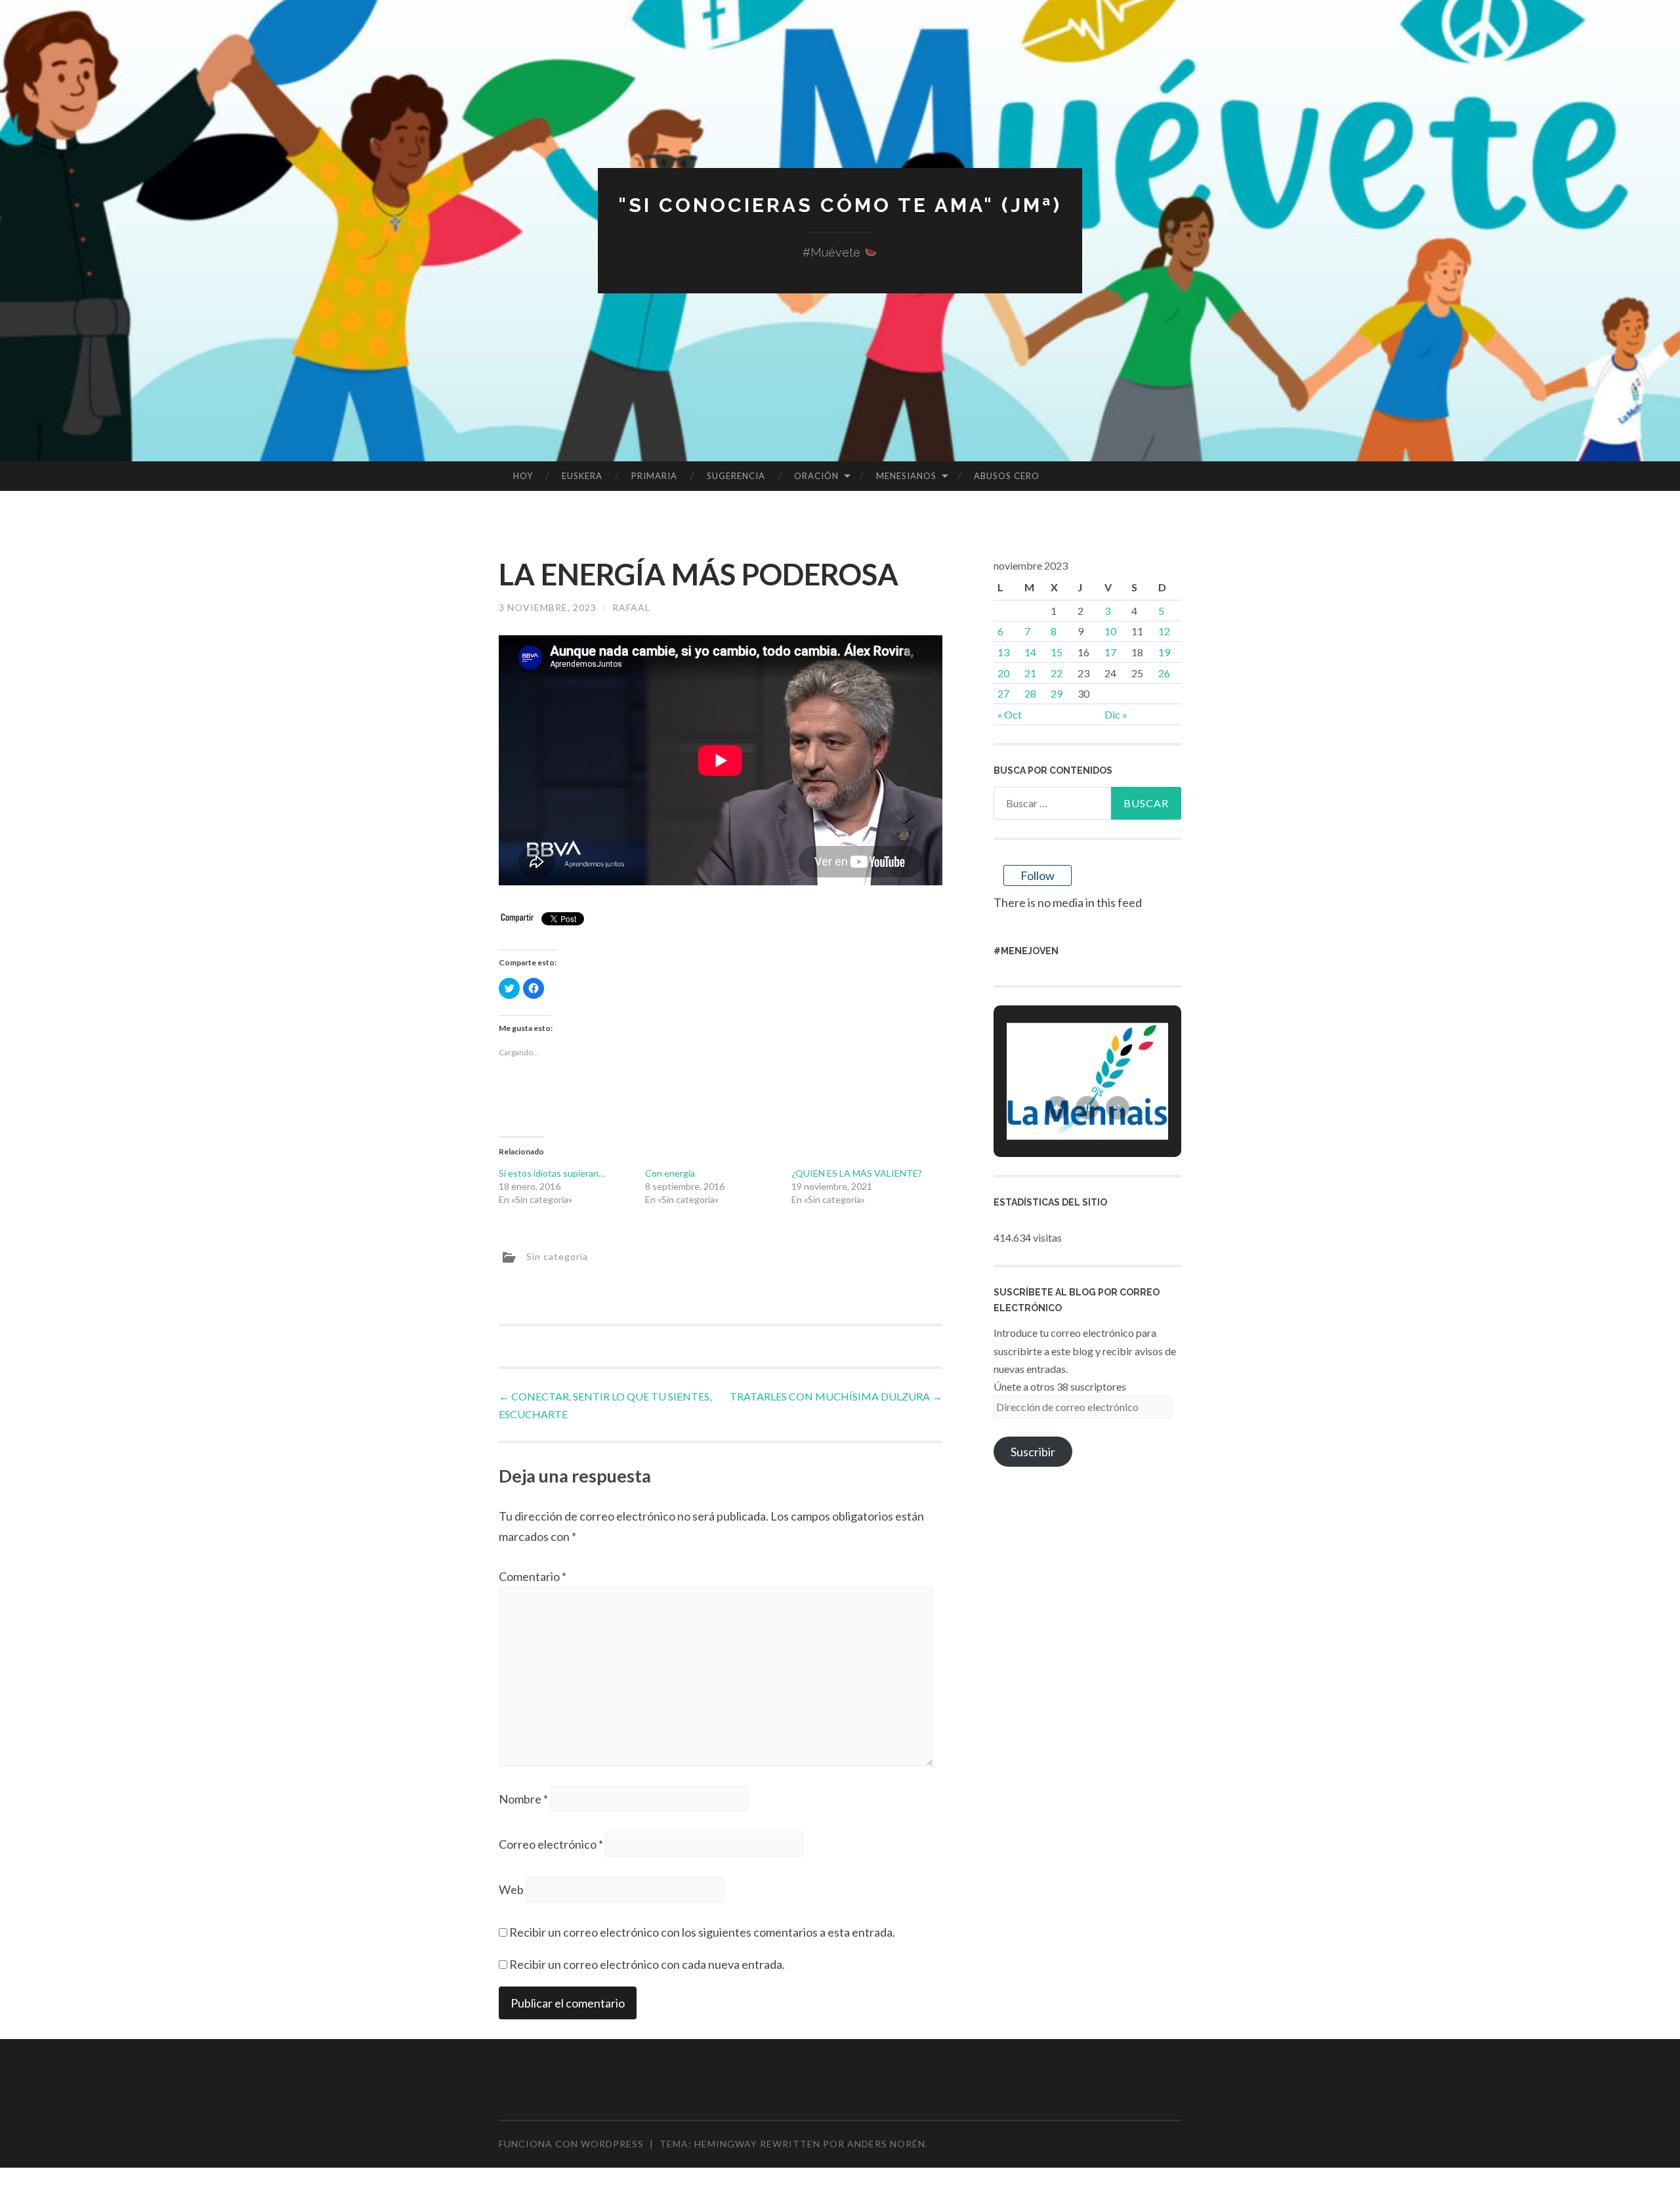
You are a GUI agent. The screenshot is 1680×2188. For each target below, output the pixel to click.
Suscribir (1033, 1452)
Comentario (533, 1576)
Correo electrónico (551, 1844)
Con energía (670, 1173)
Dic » (1116, 714)
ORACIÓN (816, 476)
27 (1003, 693)
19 (1164, 652)
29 (1057, 693)
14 (1030, 652)
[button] (1057, 1108)
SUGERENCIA (736, 476)
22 (1057, 673)
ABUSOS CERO (1007, 476)
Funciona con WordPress (571, 2144)
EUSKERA (582, 476)
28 (1030, 693)
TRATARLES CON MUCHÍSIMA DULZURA (836, 1396)
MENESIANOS (906, 476)
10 (1110, 631)
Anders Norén (886, 2144)
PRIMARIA (654, 476)
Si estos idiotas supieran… (552, 1173)
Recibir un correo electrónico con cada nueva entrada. (647, 1964)
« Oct (1010, 714)
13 (1003, 652)
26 (1164, 673)
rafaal (631, 607)
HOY (523, 476)
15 (1057, 652)
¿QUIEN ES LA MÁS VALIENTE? (857, 1173)
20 (1003, 673)
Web (511, 1889)
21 (1030, 673)
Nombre (523, 1799)
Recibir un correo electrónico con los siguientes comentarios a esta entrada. (702, 1932)
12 (1164, 631)
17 (1110, 652)
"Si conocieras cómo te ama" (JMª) (840, 205)
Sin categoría (557, 1256)
